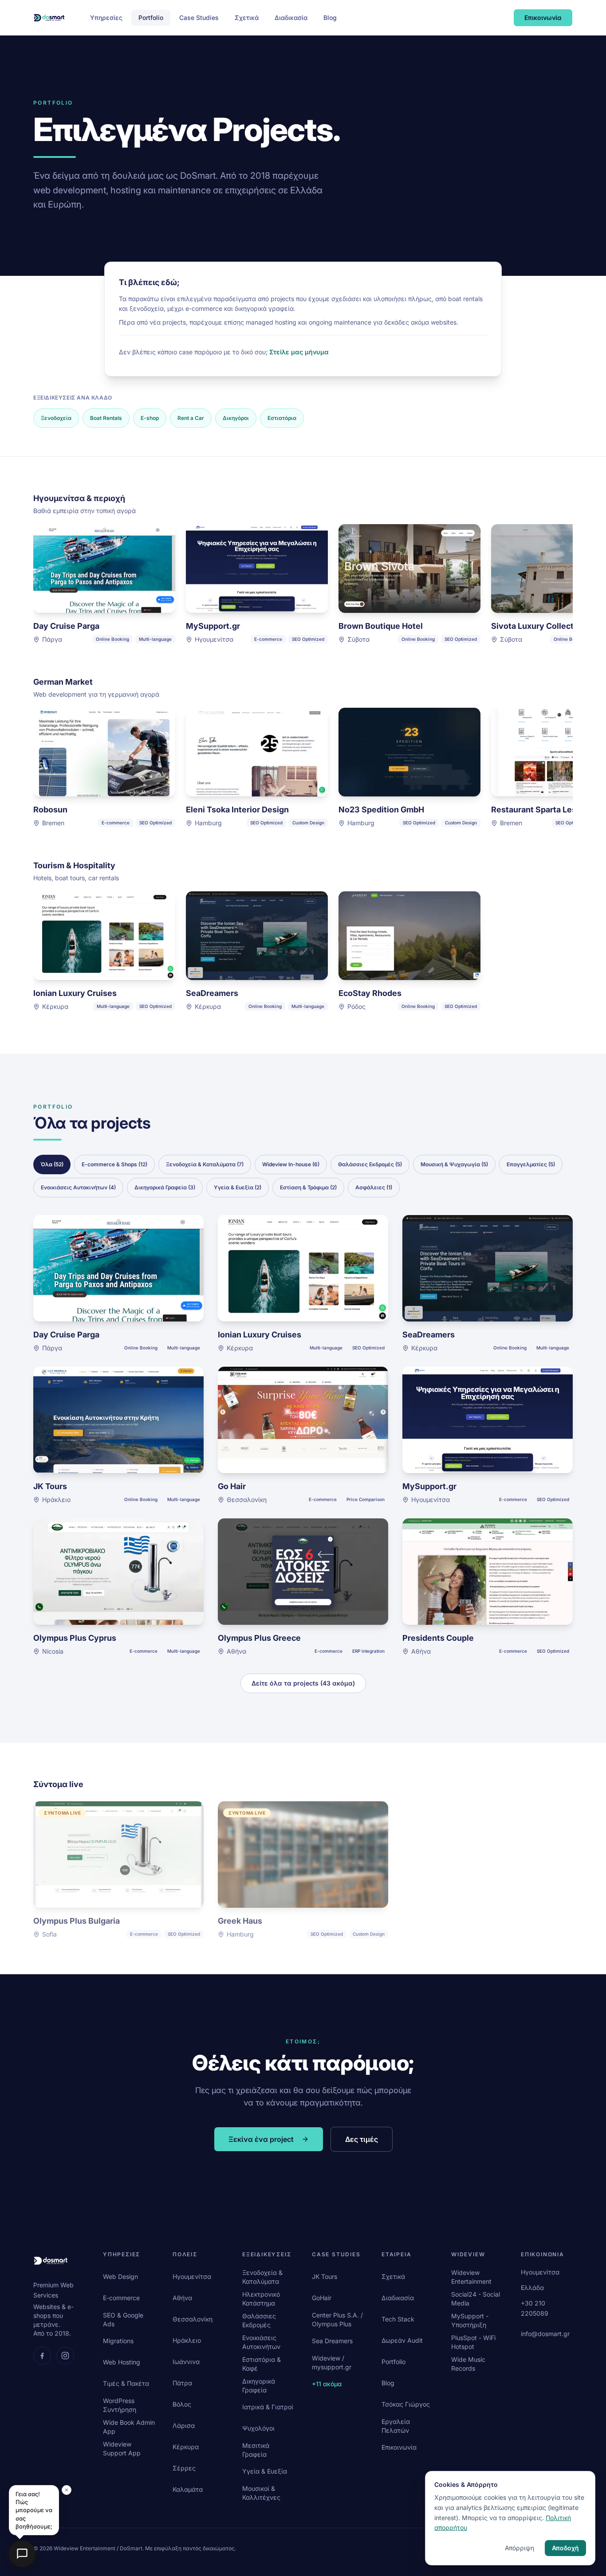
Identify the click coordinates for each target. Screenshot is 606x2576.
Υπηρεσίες (106, 18)
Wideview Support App (122, 2449)
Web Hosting (122, 2362)
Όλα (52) (52, 1164)
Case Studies (199, 18)
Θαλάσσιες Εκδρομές (259, 2320)
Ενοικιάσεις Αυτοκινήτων (261, 2342)
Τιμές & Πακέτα (126, 2383)
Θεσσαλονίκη (193, 2319)
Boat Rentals (106, 418)
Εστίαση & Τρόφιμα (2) (308, 1187)
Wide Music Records (468, 2364)
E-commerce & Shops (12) (114, 1164)
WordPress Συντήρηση (120, 2405)
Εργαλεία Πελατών (396, 2426)
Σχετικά (247, 18)
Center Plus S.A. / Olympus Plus (337, 2319)
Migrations (118, 2341)
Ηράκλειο (187, 2340)
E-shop (150, 418)
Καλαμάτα (188, 2489)
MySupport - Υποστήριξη (470, 2320)
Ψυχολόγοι (258, 2428)
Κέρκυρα (186, 2447)
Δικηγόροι (236, 418)
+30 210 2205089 (535, 2308)
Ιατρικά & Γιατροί (268, 2407)
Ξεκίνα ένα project (261, 2139)
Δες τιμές (362, 2139)
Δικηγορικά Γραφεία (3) (165, 1187)
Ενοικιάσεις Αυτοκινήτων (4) (78, 1187)
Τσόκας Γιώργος (406, 2404)
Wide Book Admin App (129, 2427)
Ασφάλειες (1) (374, 1187)
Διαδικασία (291, 18)
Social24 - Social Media (476, 2299)
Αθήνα (182, 2298)
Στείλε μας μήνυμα (299, 352)
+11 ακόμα (327, 2384)
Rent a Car (191, 418)
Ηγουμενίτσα (192, 2276)
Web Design (120, 2276)
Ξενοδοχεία (56, 418)
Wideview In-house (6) (291, 1164)
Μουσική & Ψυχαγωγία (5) (454, 1164)
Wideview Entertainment (471, 2277)
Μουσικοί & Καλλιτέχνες (261, 2493)
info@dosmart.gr (545, 2334)
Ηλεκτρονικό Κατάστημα (261, 2299)
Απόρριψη (519, 2548)
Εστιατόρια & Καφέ (262, 2364)
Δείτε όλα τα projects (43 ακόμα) (303, 1683)
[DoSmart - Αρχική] (49, 18)
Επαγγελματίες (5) (531, 1164)
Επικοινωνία (543, 18)
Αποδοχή (565, 2548)
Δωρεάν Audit (402, 2340)
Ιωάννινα (186, 2362)
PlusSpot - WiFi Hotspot (473, 2342)
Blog (330, 18)
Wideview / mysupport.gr (332, 2362)
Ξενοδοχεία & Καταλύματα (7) (205, 1164)
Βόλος (182, 2404)
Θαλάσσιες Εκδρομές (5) (370, 1164)
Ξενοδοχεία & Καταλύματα (262, 2277)
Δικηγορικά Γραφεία (259, 2386)
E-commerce (121, 2298)
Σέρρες (184, 2468)
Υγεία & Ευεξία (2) (238, 1187)
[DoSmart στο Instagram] (65, 2356)
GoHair (322, 2298)
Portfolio (151, 18)
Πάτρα (182, 2383)
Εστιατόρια (282, 418)
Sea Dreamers (332, 2341)
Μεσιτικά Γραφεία (256, 2450)
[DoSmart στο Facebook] (42, 2356)
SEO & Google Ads (123, 2319)
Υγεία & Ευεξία (265, 2471)
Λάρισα (184, 2425)
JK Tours (325, 2276)
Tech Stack (398, 2319)
